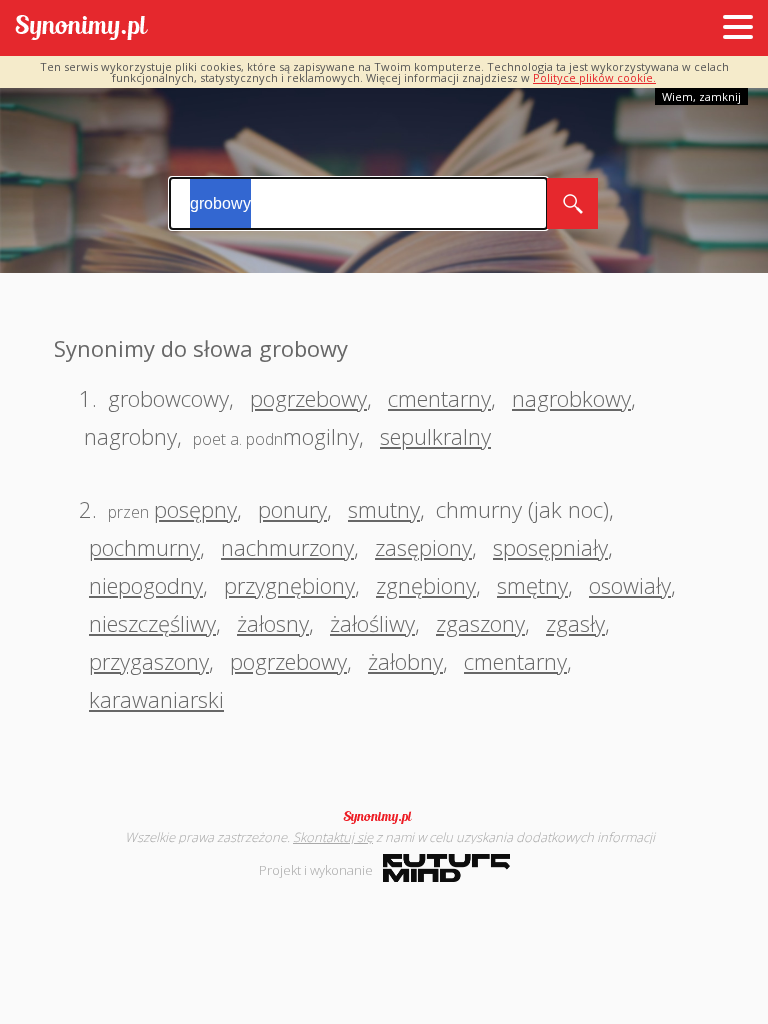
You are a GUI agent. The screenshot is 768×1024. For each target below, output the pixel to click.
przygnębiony (289, 585)
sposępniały (550, 547)
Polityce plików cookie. (594, 77)
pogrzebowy (308, 398)
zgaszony (480, 623)
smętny (532, 585)
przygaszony (149, 661)
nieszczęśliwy (152, 623)
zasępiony (423, 547)
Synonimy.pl (81, 28)
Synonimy (384, 817)
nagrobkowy (571, 398)
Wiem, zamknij (701, 96)
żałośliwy (372, 623)
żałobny (405, 661)
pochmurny (144, 547)
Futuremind (446, 868)
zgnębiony (426, 585)
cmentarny (439, 398)
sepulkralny (435, 436)
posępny (195, 509)
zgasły (575, 623)
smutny (384, 509)
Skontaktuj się (333, 837)
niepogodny (146, 585)
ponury (292, 509)
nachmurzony (287, 547)
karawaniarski (156, 699)
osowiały (630, 585)
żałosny (273, 623)
